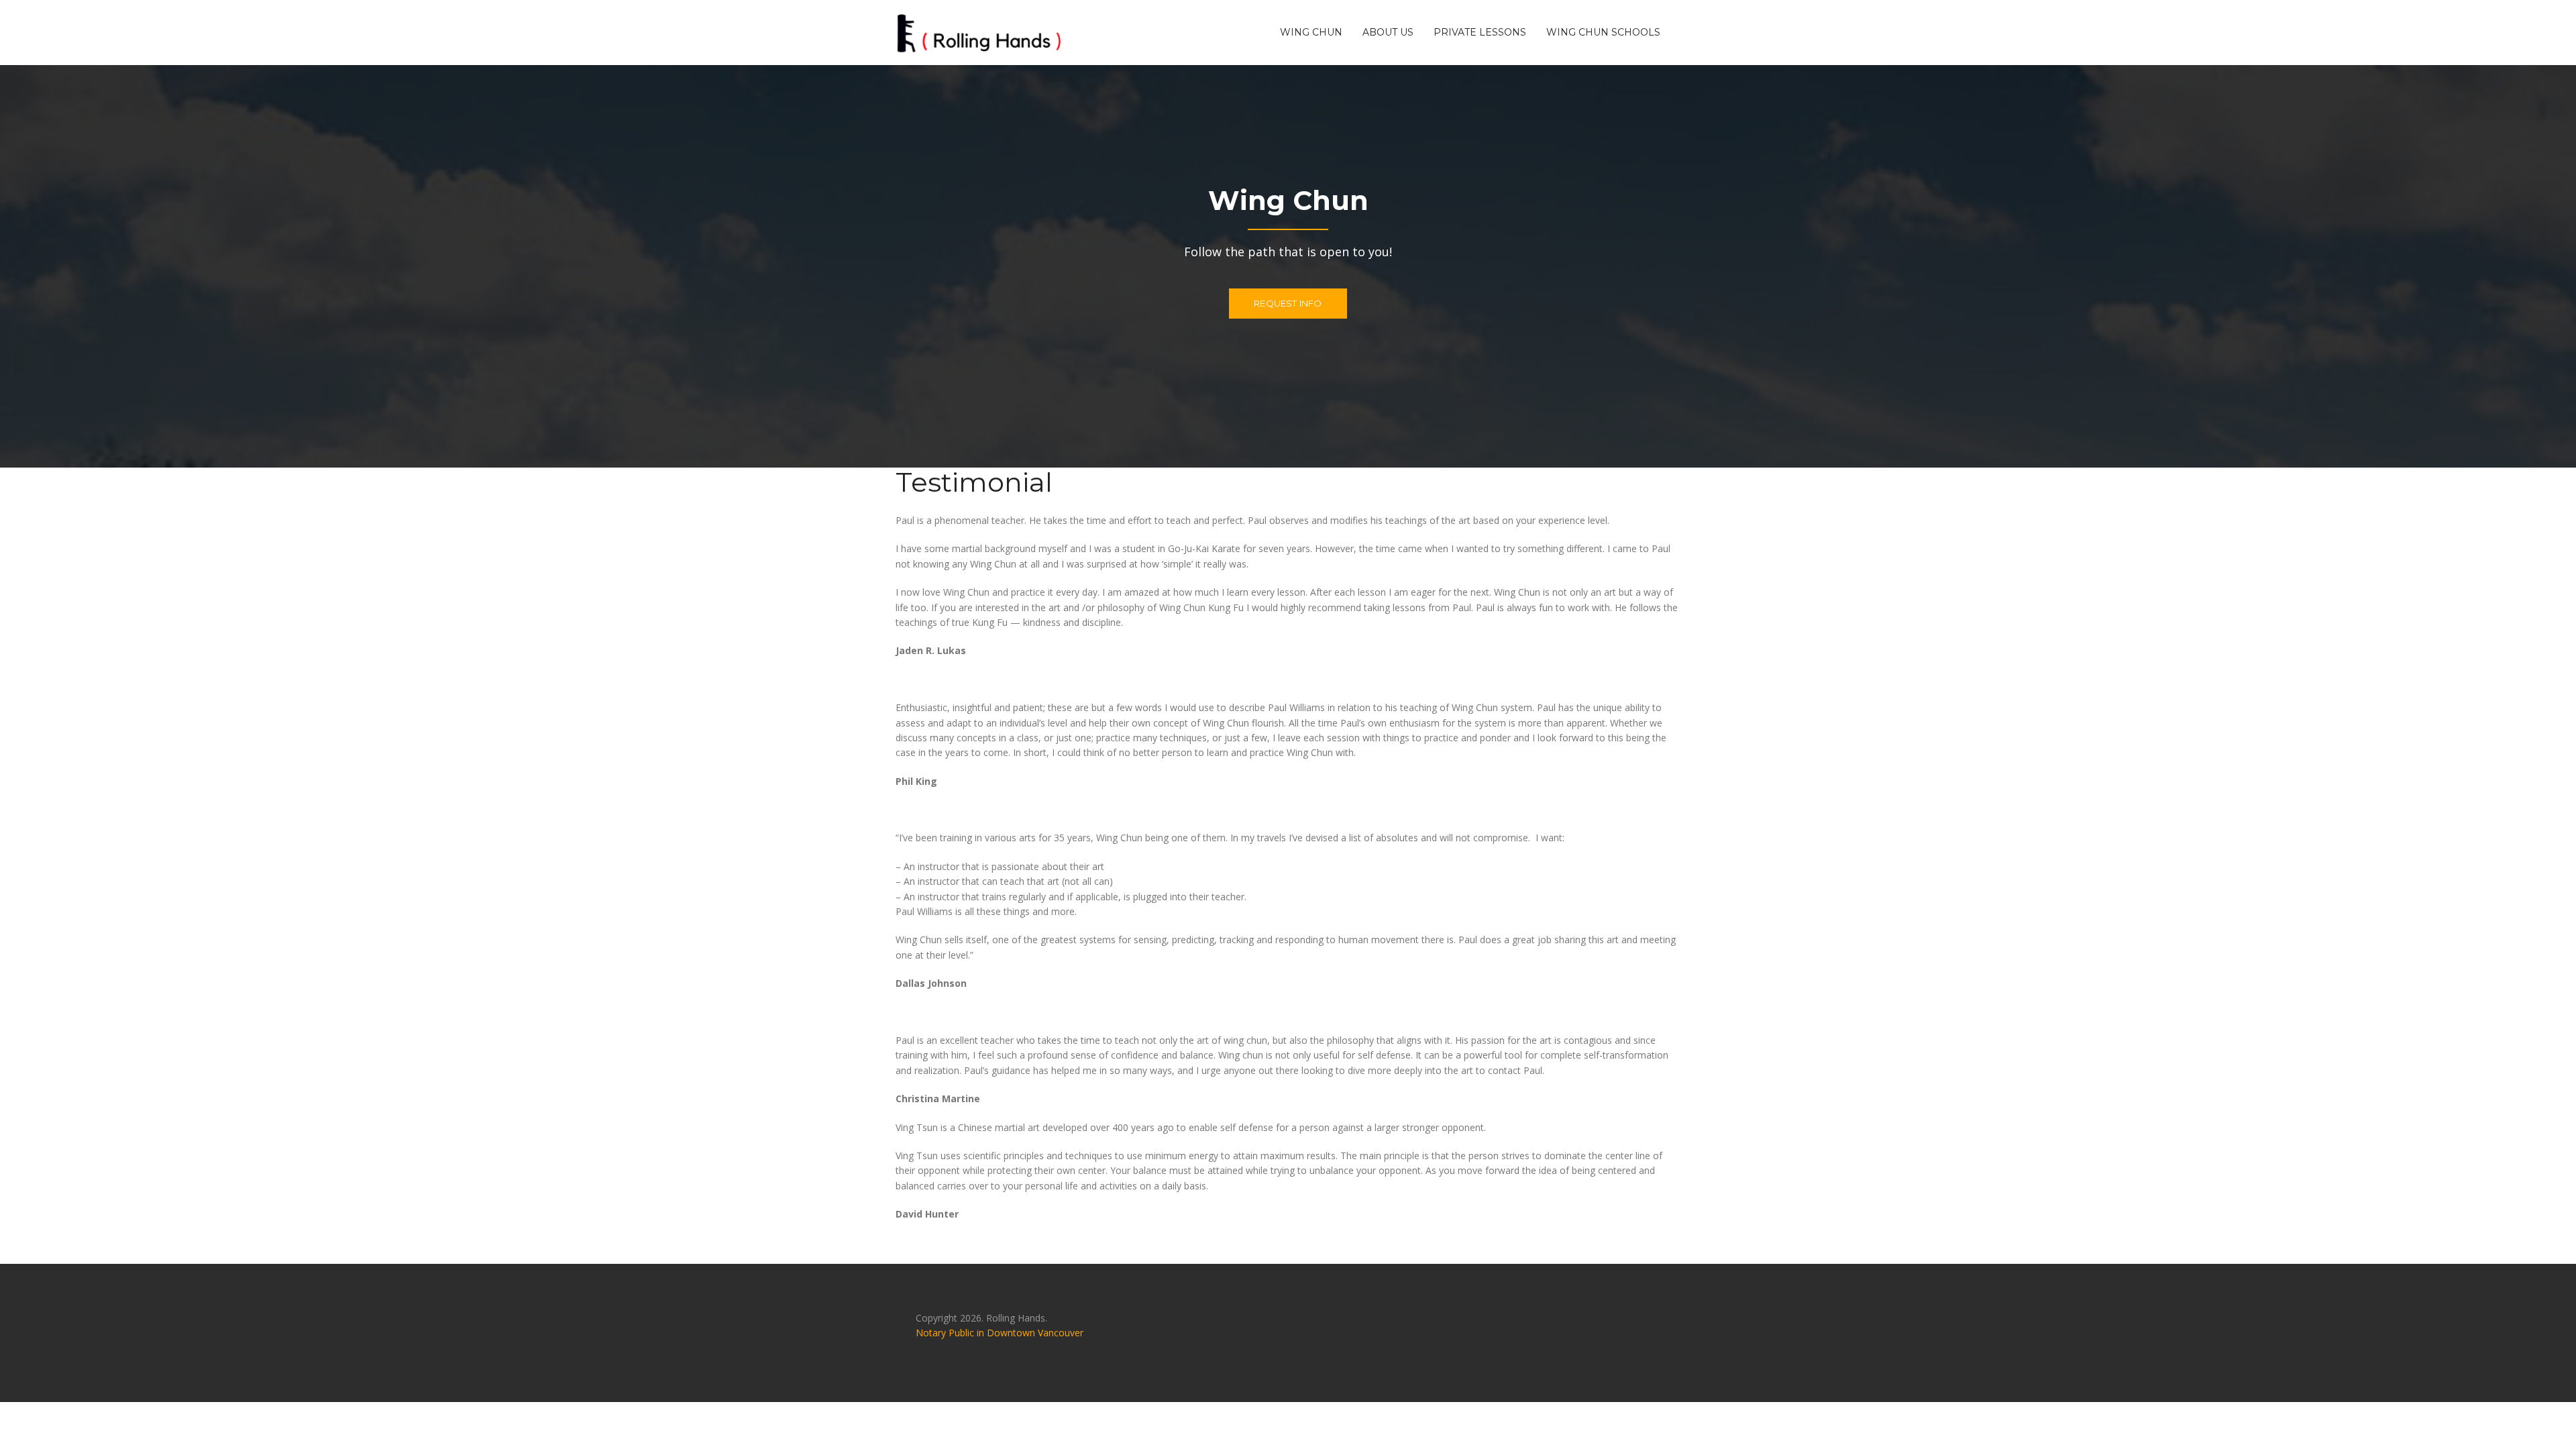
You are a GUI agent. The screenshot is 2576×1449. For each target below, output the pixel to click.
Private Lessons (1480, 32)
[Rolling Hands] (979, 31)
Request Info (1288, 303)
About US (1388, 32)
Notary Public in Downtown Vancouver (1000, 1333)
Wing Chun (1311, 32)
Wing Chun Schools (1603, 32)
